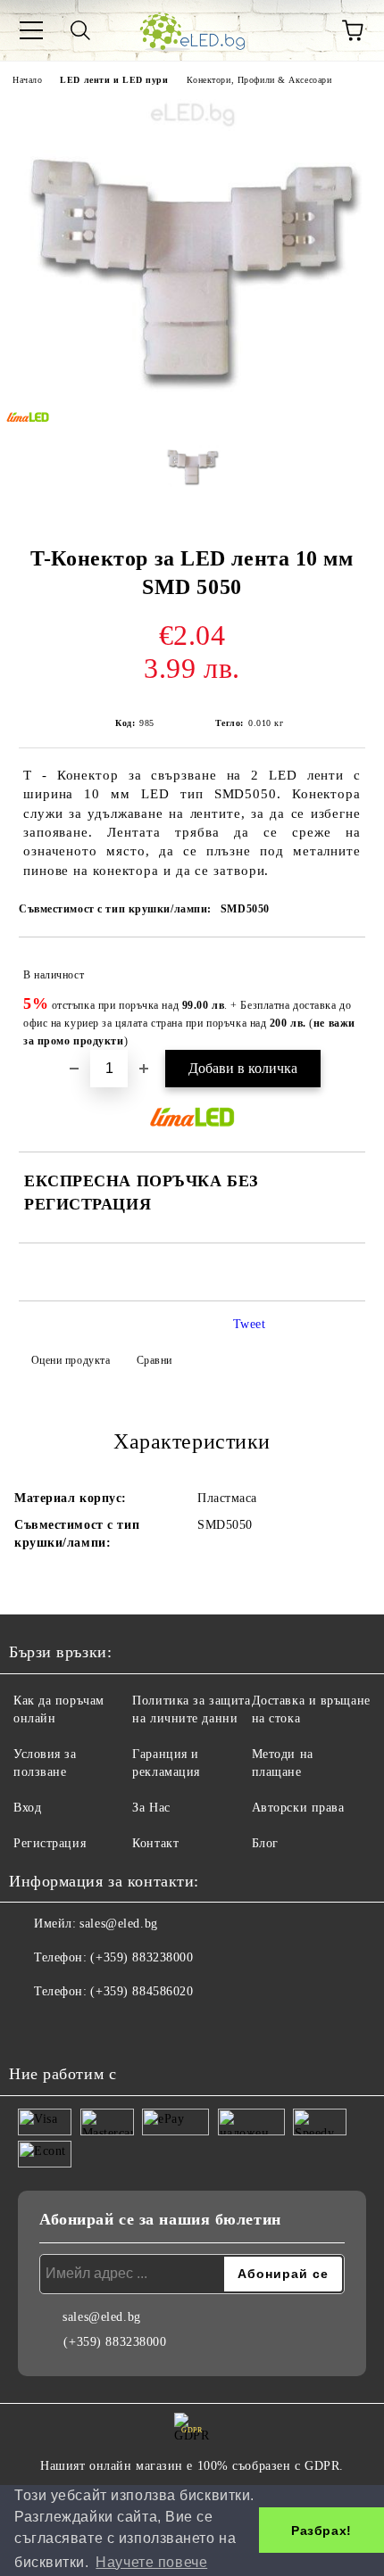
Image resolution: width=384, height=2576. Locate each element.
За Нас (151, 1808)
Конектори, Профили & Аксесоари (259, 80)
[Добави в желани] (340, 967)
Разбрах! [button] (321, 2531)
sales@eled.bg (118, 1924)
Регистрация (50, 1843)
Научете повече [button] (151, 2562)
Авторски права (298, 1808)
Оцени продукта (71, 1360)
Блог (265, 1843)
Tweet (250, 1324)
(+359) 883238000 (142, 1957)
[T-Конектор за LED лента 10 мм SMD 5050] (192, 413)
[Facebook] (32, 2027)
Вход (27, 1808)
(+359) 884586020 (142, 1991)
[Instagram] (71, 2027)
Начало (27, 80)
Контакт (155, 1843)
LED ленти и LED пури (114, 80)
